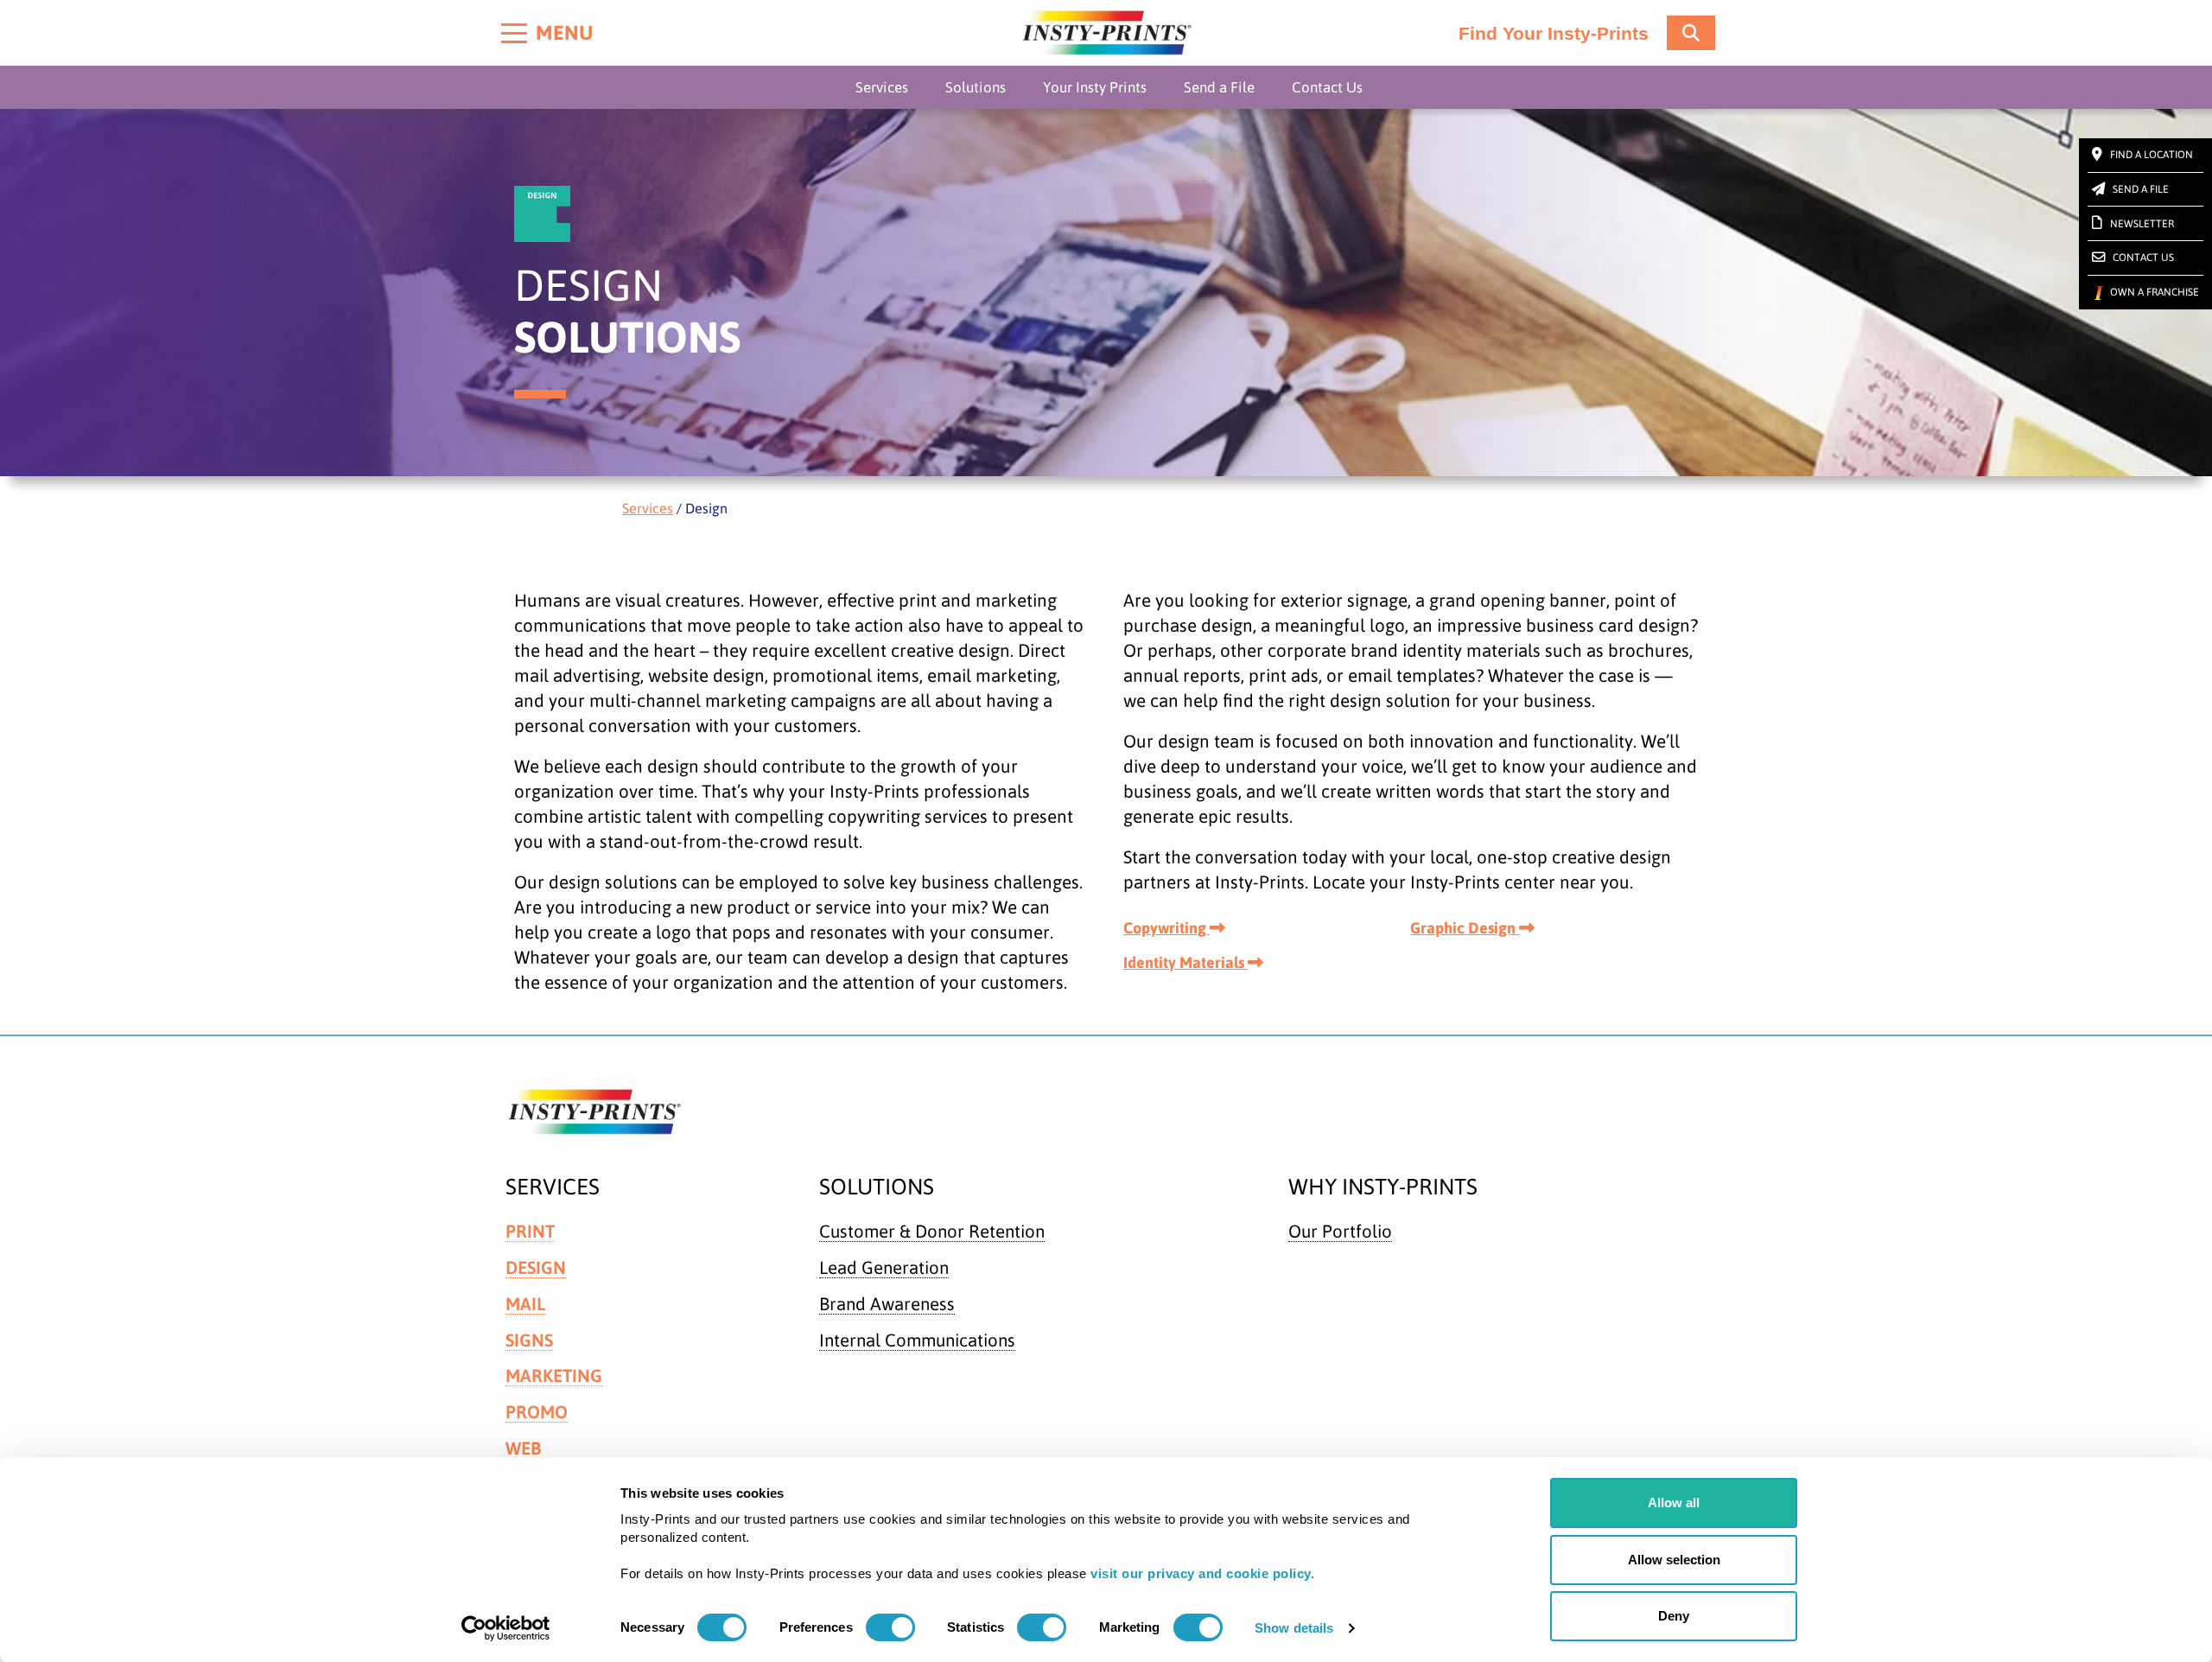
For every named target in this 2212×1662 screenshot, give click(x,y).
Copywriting (1166, 928)
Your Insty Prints (1095, 87)
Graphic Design (1465, 928)
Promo (537, 1412)
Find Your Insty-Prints (1554, 34)
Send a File (1219, 87)
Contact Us (1327, 87)
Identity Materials (1185, 962)
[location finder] (1691, 33)
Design (536, 1267)
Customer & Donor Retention (932, 1231)
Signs (529, 1340)
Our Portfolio (1340, 1231)
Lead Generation (884, 1267)
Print (530, 1231)
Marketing (554, 1375)
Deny (1674, 1616)
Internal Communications (917, 1340)
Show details (1294, 1628)
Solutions (976, 87)
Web (523, 1448)
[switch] (890, 1627)
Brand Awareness (887, 1304)
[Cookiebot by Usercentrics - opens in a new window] (506, 1628)
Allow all (1674, 1503)
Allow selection (1674, 1560)
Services (882, 87)
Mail (525, 1304)
